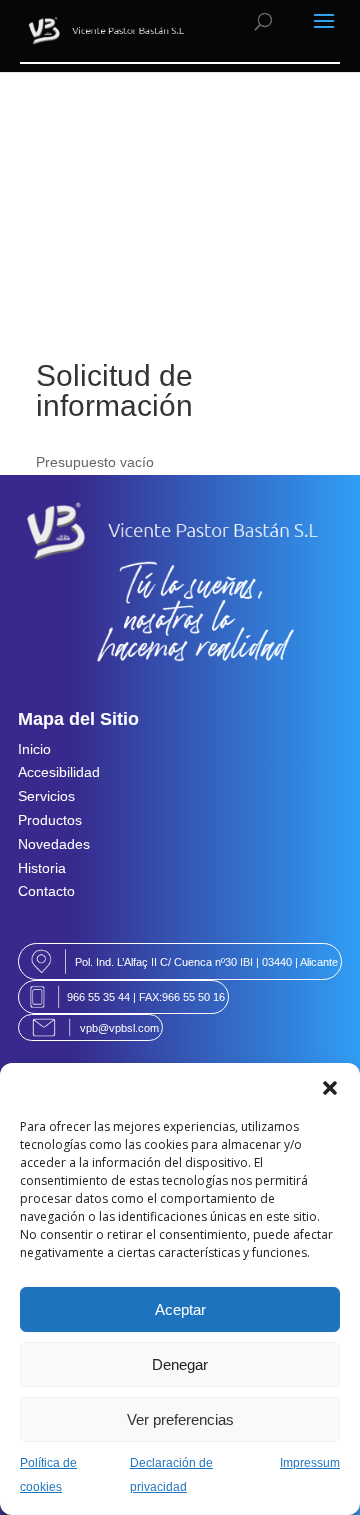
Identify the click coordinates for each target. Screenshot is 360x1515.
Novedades (54, 844)
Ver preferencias (180, 1419)
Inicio (34, 749)
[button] (330, 1088)
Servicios (46, 796)
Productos (50, 820)
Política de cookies (48, 1475)
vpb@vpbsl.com (119, 1028)
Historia (42, 868)
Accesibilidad (59, 772)
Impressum (310, 1463)
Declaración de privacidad (171, 1475)
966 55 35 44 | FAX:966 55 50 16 (146, 997)
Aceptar (180, 1309)
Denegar (180, 1364)
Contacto (46, 891)
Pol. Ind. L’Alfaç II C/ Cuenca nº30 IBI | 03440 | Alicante (206, 962)
